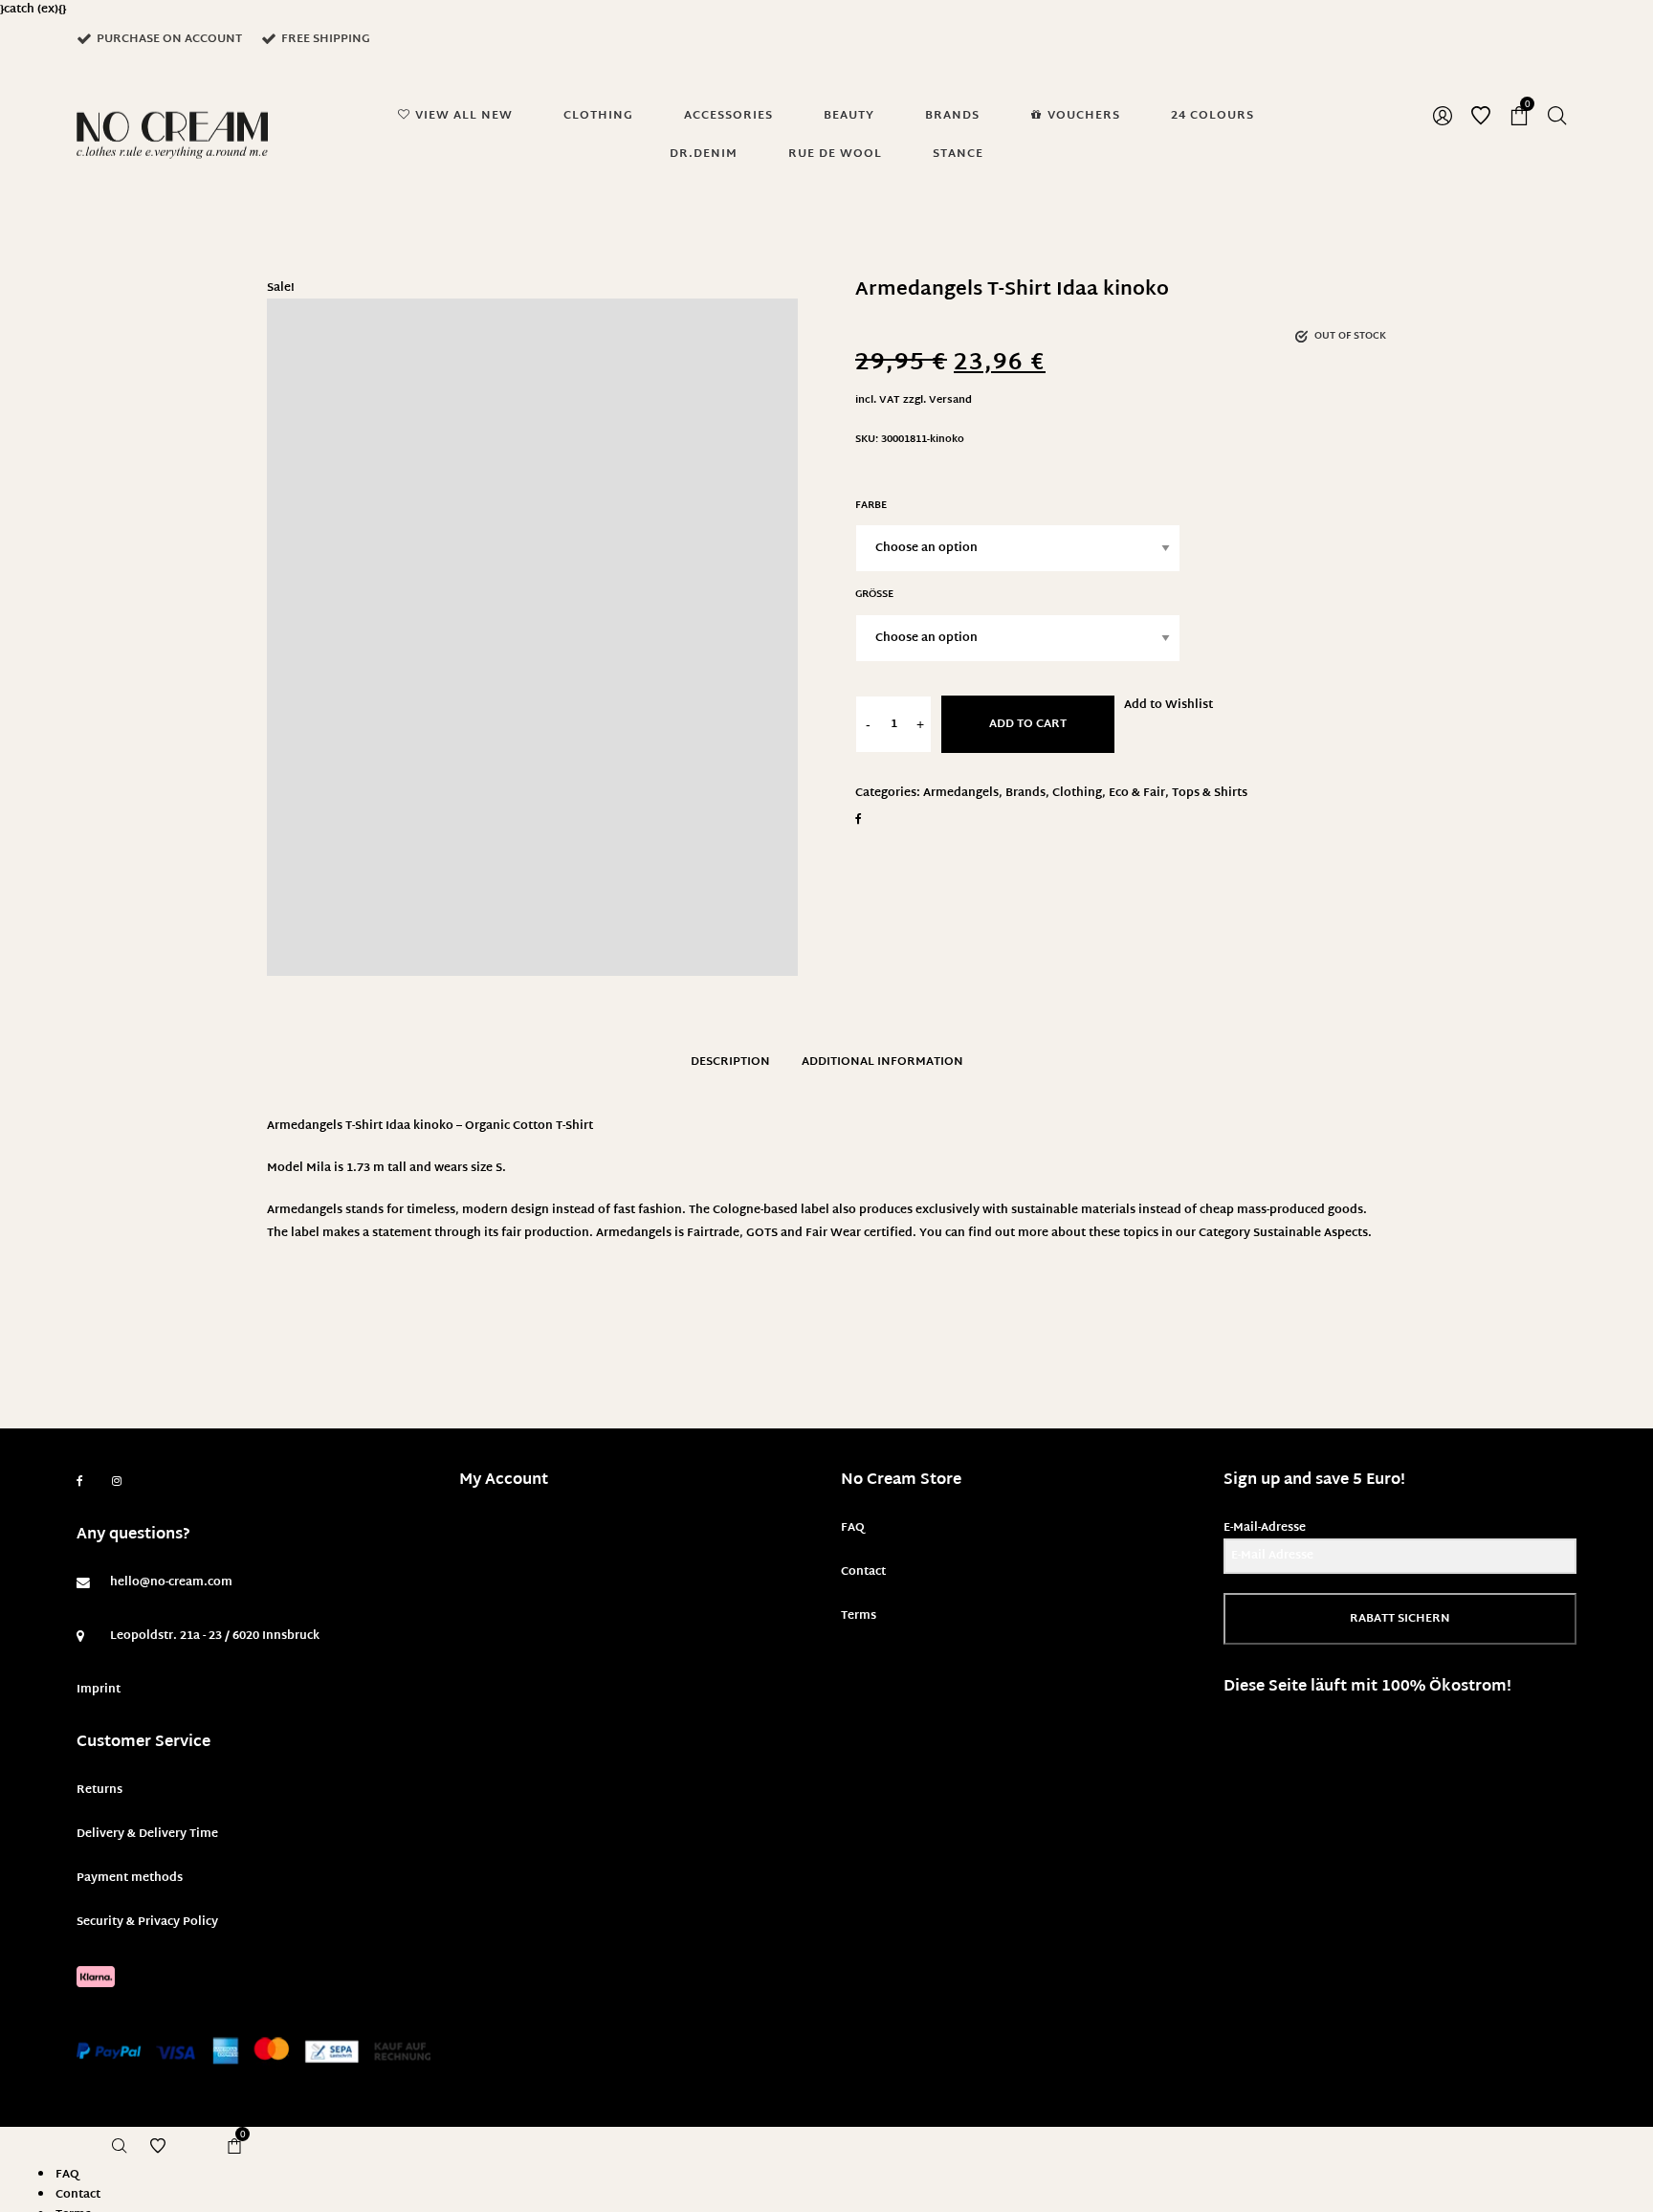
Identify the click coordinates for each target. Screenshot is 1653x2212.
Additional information (882, 1062)
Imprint (99, 1690)
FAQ (853, 1528)
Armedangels (961, 793)
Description (730, 1062)
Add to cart (1028, 724)
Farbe (871, 506)
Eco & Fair (1137, 793)
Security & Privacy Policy (147, 1922)
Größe (874, 595)
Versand (950, 400)
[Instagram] (117, 1482)
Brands (1025, 793)
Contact (863, 1572)
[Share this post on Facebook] (859, 819)
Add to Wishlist (1168, 705)
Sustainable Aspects (1311, 1233)
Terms (859, 1616)
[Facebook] (80, 1482)
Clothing (1077, 793)
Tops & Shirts (1210, 793)
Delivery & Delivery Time (147, 1834)
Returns (99, 1790)
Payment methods (130, 1878)
